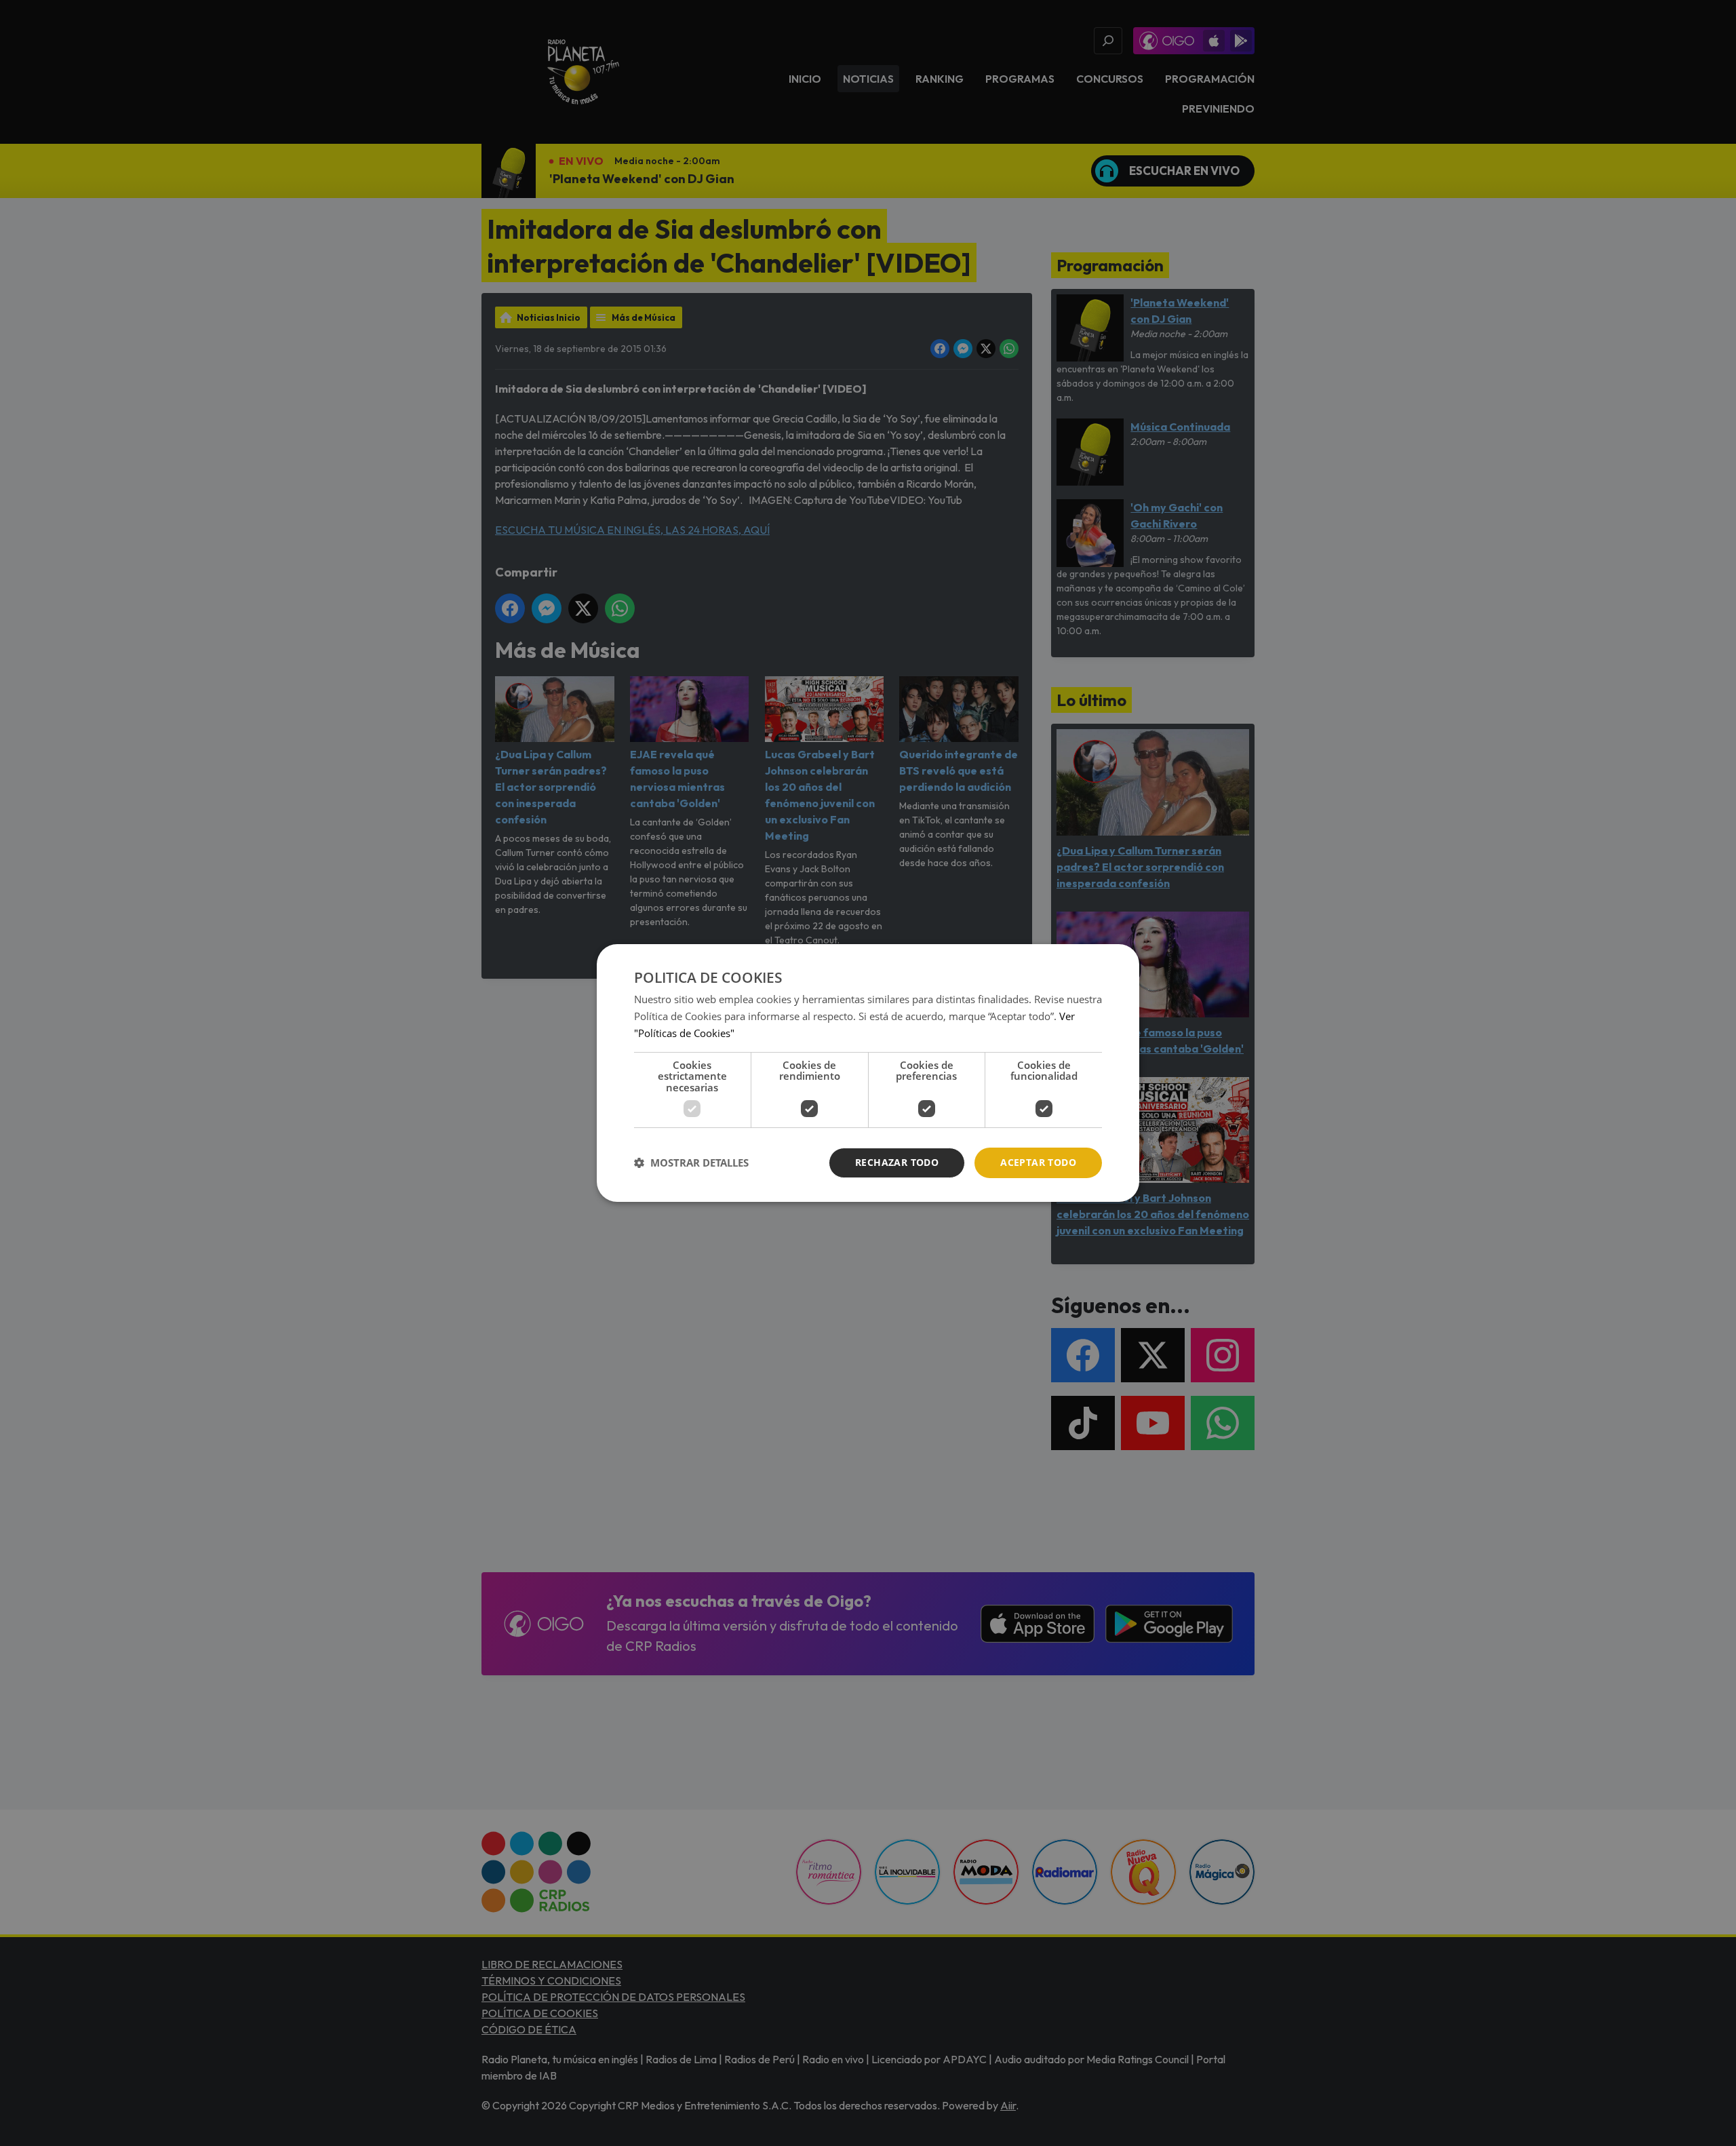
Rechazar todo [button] (897, 1162)
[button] (691, 1163)
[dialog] (868, 1073)
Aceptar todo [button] (1038, 1162)
